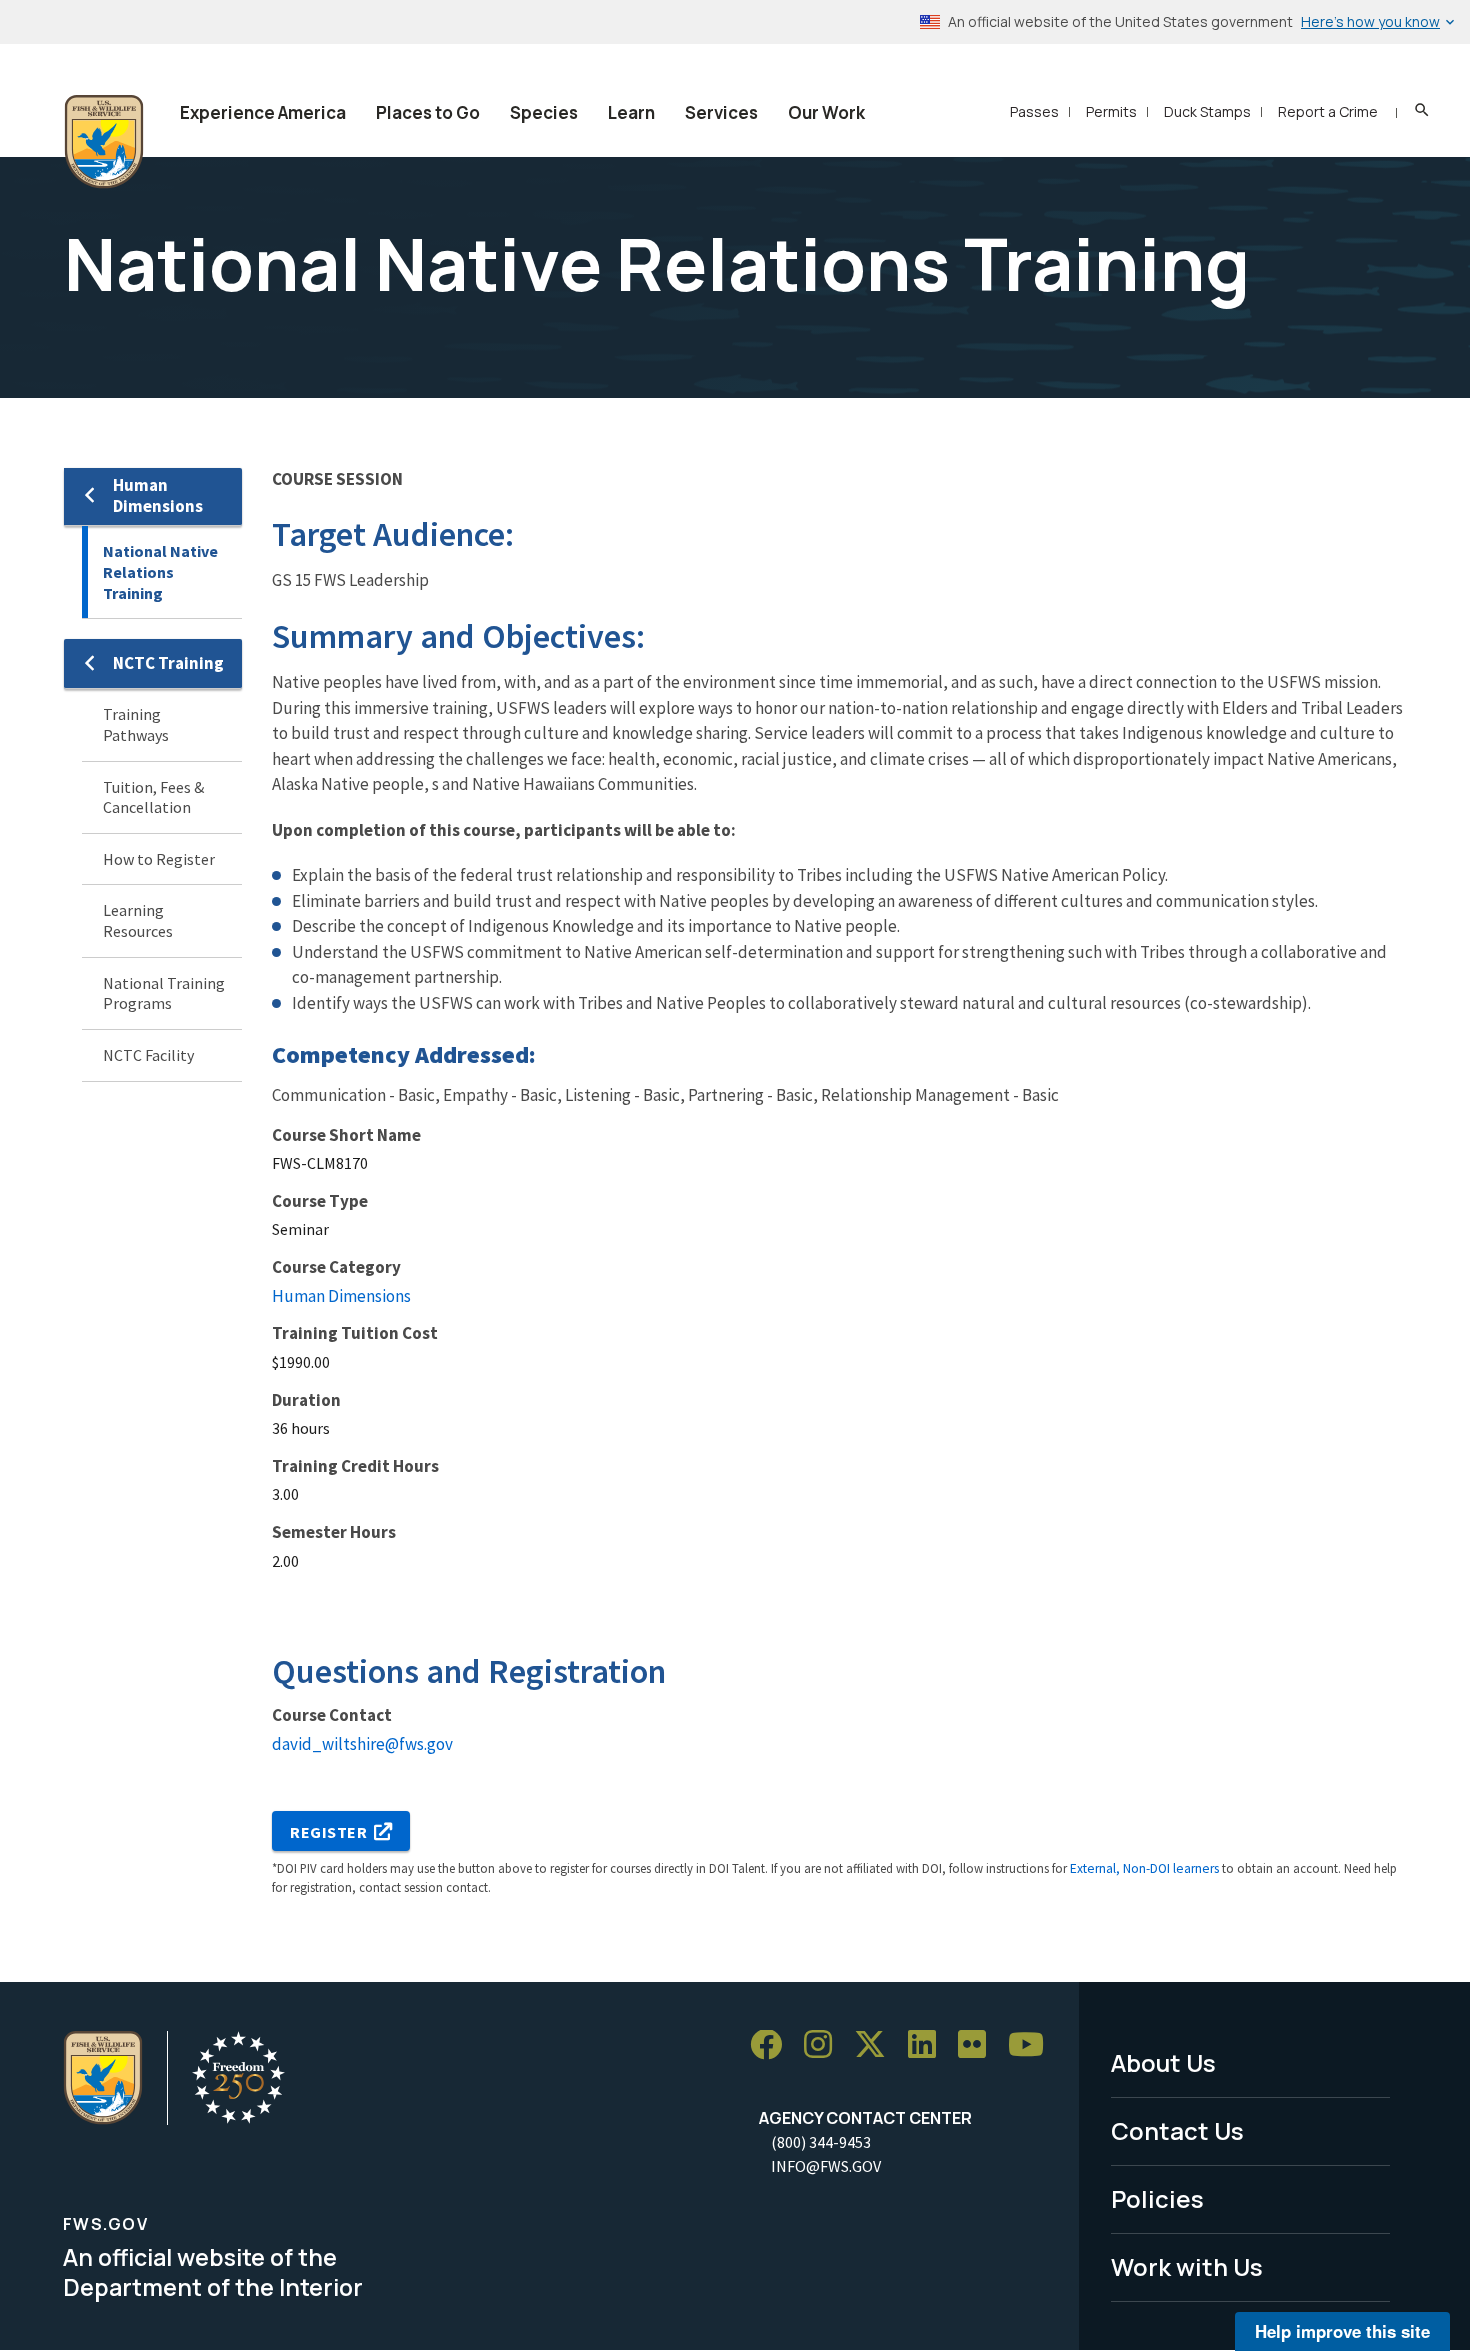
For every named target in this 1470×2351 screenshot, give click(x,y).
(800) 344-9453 (821, 2142)
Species (544, 112)
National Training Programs (164, 993)
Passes (1034, 111)
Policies (1157, 2198)
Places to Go (428, 112)
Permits (1111, 111)
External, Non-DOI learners (1144, 1868)
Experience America (263, 112)
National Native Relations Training (160, 571)
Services (721, 112)
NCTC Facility (148, 1055)
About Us (1163, 2062)
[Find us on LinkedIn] (929, 2045)
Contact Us (1177, 2130)
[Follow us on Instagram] (825, 2045)
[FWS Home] (104, 142)
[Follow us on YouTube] (1033, 2045)
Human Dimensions (158, 496)
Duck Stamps (1207, 111)
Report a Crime (1328, 111)
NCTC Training (168, 663)
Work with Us (1187, 2266)
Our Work (826, 112)
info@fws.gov (826, 2166)
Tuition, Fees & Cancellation (153, 797)
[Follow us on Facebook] (773, 2045)
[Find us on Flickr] (979, 2045)
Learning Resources (138, 920)
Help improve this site (1342, 2331)
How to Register (159, 859)
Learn (631, 112)
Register (329, 1832)
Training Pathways (136, 724)
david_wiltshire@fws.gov (362, 1744)
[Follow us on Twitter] (877, 2045)
